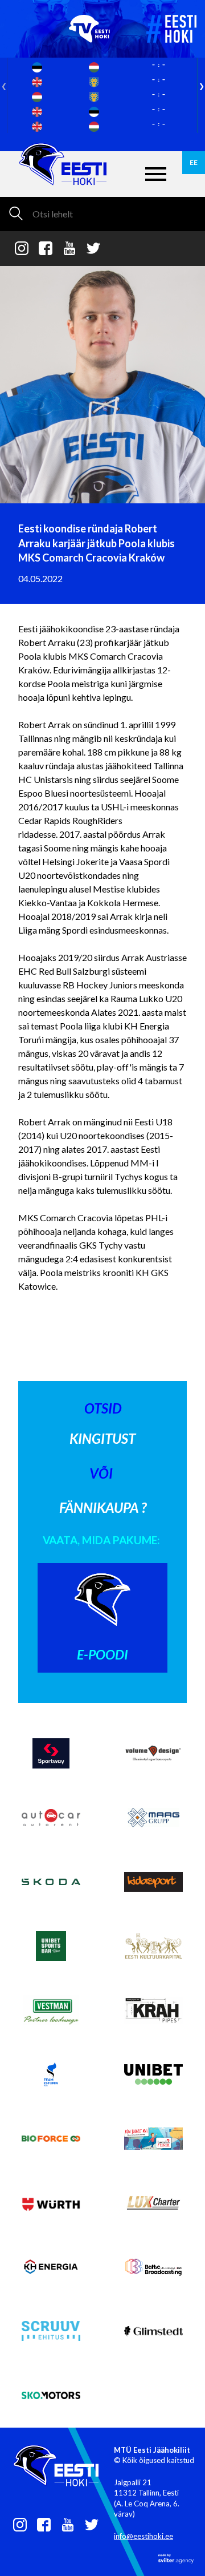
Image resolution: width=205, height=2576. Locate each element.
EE (194, 162)
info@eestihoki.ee (143, 2536)
